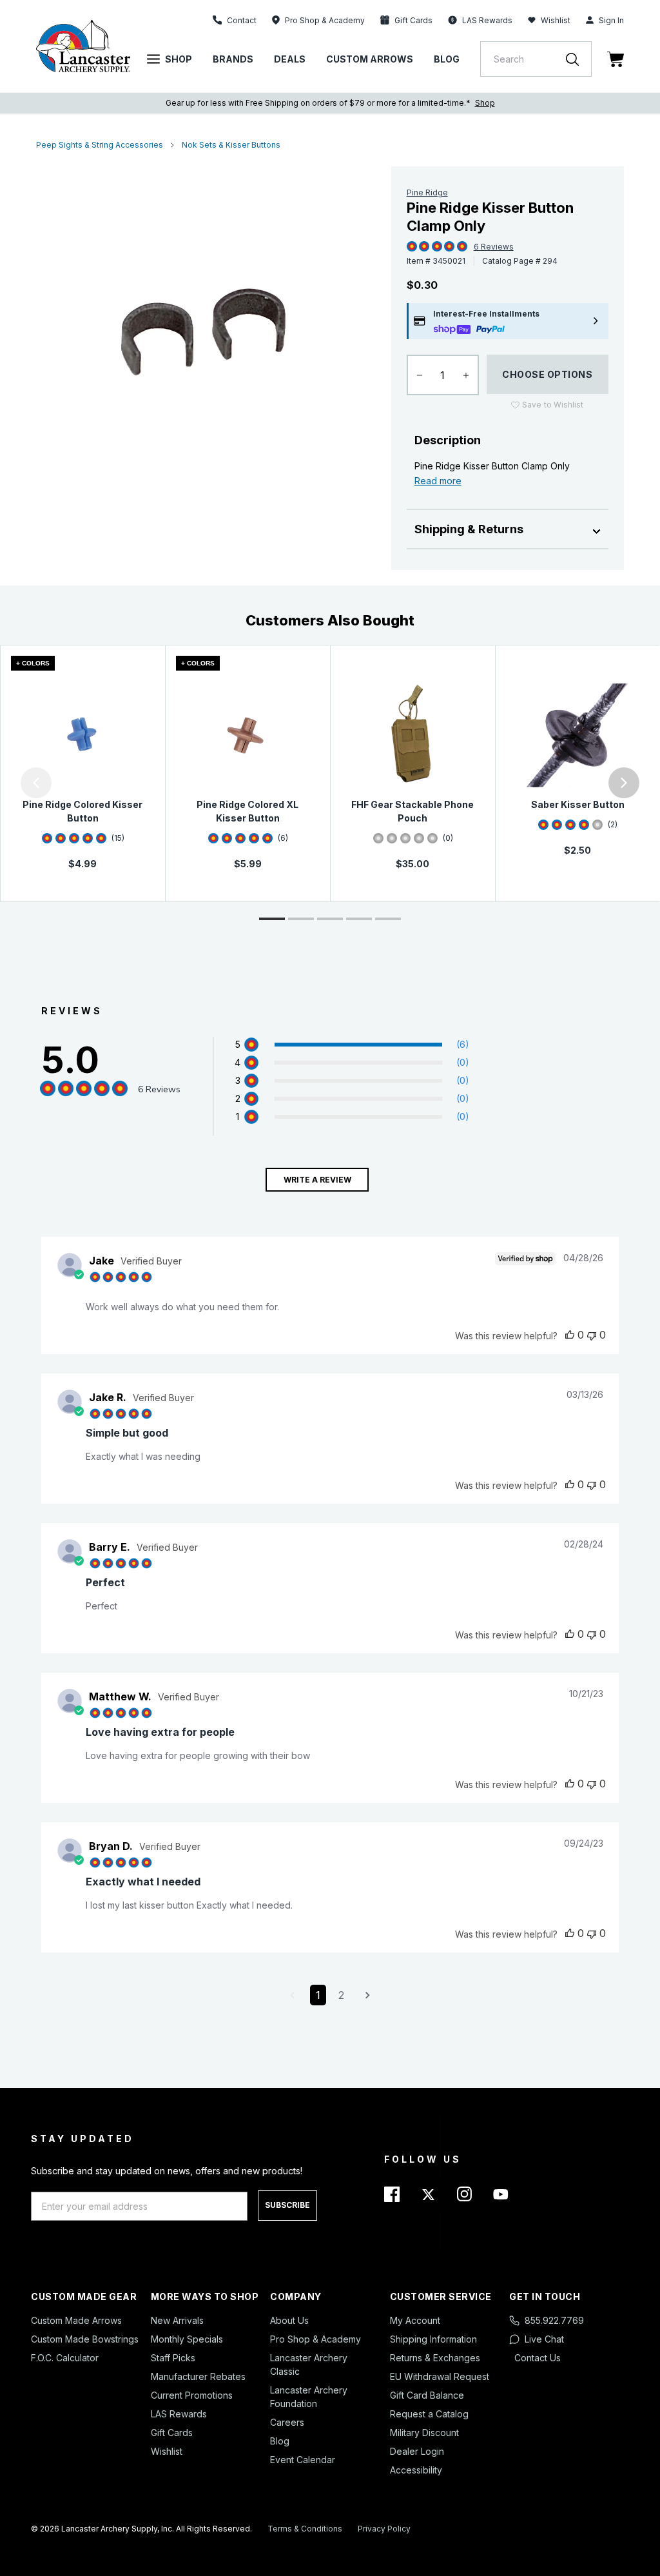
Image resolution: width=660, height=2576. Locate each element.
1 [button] (318, 1995)
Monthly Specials (187, 2339)
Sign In (611, 20)
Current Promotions (192, 2395)
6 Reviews (494, 247)
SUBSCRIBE (287, 2205)
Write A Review (317, 1180)
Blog (447, 59)
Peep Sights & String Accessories (100, 145)
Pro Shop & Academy (315, 2339)
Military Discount (424, 2433)
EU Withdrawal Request (440, 2376)
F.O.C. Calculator (65, 2358)
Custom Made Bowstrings (85, 2339)
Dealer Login (417, 2451)
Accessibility (416, 2470)
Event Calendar (303, 2460)
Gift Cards (172, 2433)
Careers (287, 2422)
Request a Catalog (429, 2414)
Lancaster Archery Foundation (309, 2397)
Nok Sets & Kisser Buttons (231, 145)
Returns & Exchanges (435, 2358)
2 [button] (341, 1995)
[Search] (579, 59)
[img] (412, 247)
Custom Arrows (370, 59)
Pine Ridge (427, 192)
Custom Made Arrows (76, 2320)
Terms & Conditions (305, 2529)
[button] (3, 783)
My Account (415, 2320)
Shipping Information (433, 2339)
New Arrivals (177, 2320)
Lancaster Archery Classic (309, 2365)
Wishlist (556, 20)
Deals (290, 59)
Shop (179, 59)
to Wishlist (553, 405)
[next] (624, 783)
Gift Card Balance (427, 2395)
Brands (233, 59)
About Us (289, 2320)
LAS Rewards (179, 2414)
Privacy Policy (384, 2529)
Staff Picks (173, 2358)
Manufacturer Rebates (198, 2376)
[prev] (36, 783)
